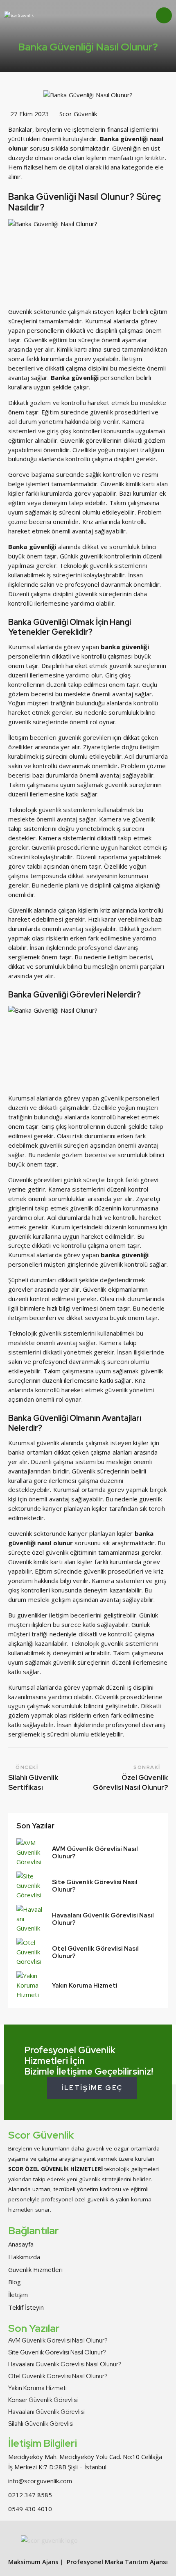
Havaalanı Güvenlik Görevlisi (46, 2412)
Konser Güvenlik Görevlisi (43, 2400)
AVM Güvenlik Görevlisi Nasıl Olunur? (95, 1853)
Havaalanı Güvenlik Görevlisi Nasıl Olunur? (103, 1919)
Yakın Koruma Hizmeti (85, 1986)
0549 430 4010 (30, 2509)
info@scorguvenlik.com (40, 2481)
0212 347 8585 (30, 2495)
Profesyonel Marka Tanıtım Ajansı (117, 2562)
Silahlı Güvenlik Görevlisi (41, 2424)
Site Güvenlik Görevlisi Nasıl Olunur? (95, 1886)
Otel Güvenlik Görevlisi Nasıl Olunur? (95, 1952)
